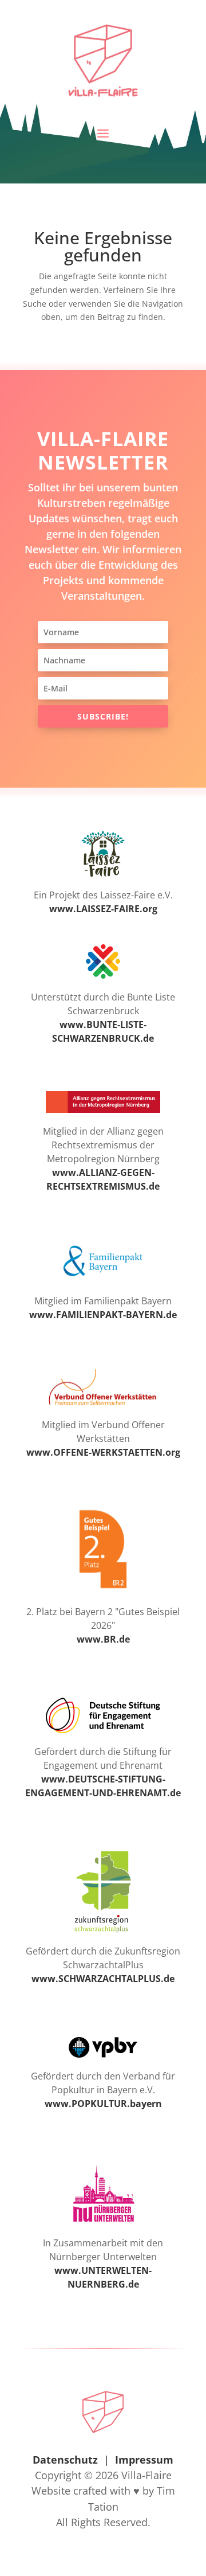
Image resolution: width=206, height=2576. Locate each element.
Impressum (144, 2460)
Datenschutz (65, 2460)
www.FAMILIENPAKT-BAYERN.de (103, 1315)
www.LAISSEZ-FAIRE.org (103, 909)
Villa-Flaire (146, 2475)
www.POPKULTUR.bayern (103, 2104)
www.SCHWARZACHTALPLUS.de (103, 1979)
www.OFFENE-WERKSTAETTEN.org (103, 1452)
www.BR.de (103, 1639)
